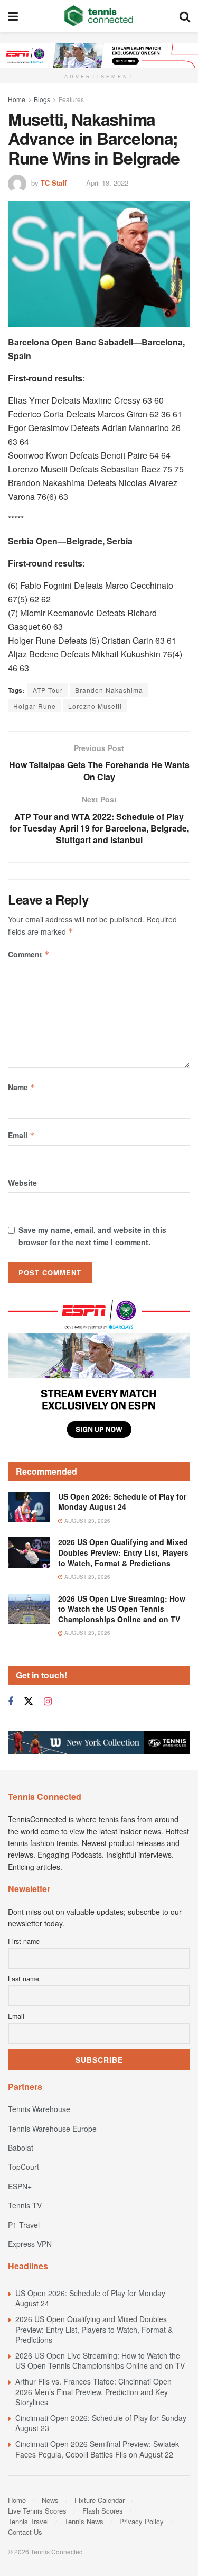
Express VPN (30, 2244)
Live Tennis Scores (37, 2511)
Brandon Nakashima (109, 690)
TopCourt (23, 2167)
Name (22, 1087)
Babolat (21, 2148)
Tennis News (84, 2521)
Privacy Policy (142, 2521)
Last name (23, 1979)
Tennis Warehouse (39, 2109)
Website (22, 1183)
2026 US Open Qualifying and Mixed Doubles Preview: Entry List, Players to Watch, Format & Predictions (123, 1552)
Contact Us (25, 2532)
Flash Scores (103, 2511)
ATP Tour (48, 690)
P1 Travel (24, 2225)
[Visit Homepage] (99, 16)
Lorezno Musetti (95, 706)
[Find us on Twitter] (29, 1701)
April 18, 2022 (107, 183)
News (50, 2500)
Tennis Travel (28, 2521)
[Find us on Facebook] (11, 1702)
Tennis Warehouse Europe (52, 2129)
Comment (29, 954)
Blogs (42, 99)
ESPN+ (20, 2186)
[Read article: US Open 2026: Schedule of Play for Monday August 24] (29, 1507)
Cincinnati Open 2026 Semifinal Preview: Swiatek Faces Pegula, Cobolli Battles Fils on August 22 (97, 2449)
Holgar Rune (35, 706)
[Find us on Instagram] (48, 1702)
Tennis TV (25, 2205)
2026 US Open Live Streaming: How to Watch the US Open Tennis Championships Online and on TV (122, 1609)
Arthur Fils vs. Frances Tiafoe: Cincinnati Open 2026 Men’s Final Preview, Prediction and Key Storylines (93, 2392)
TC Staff (54, 183)
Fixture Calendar (100, 2500)
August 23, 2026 (87, 1521)
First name (24, 1941)
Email (21, 1135)
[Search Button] (185, 16)
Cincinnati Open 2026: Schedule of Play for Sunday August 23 (101, 2423)
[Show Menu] (13, 16)
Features (71, 99)
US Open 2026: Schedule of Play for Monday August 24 (122, 1502)
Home (17, 99)
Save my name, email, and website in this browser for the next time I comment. (92, 1236)
